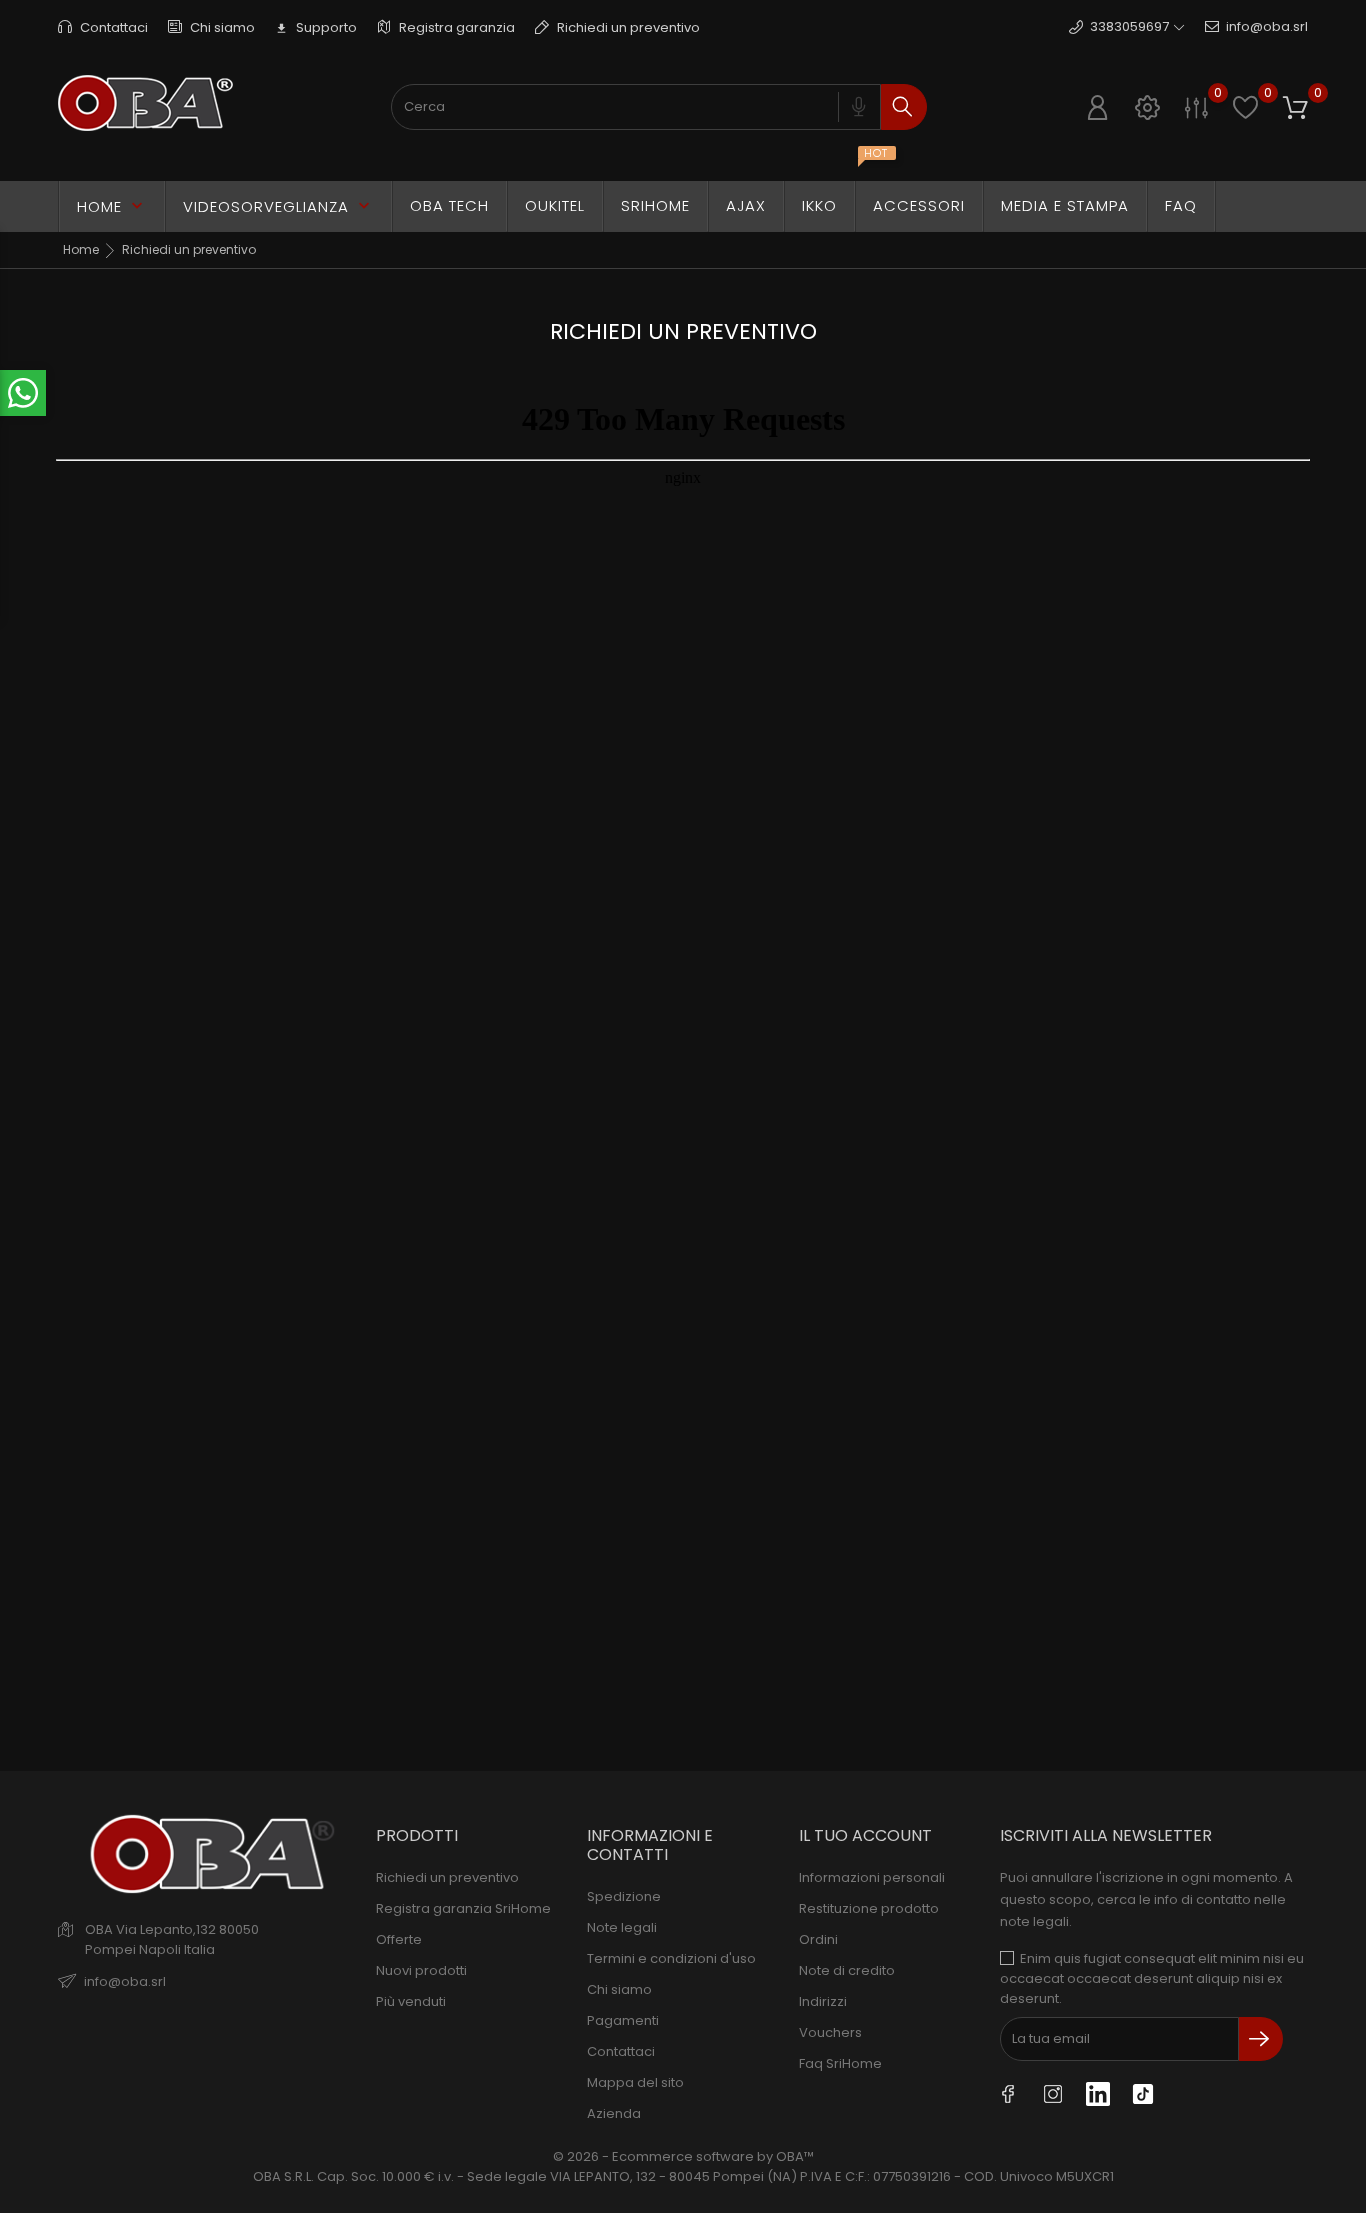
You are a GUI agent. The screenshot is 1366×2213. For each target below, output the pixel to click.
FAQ (1181, 205)
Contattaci (112, 27)
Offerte (399, 1939)
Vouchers (830, 2032)
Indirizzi (823, 2001)
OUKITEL (555, 205)
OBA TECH (449, 205)
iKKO (828, 198)
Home (112, 206)
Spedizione (624, 1896)
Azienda (614, 2113)
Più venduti (411, 2001)
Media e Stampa (1065, 205)
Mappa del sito (635, 2082)
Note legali (622, 1927)
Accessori (919, 205)
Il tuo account (865, 1835)
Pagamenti (623, 2020)
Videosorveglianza (278, 206)
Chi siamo (221, 27)
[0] (1196, 107)
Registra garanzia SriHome (463, 1908)
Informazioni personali (872, 1877)
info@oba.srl (1267, 26)
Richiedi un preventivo (627, 27)
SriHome (655, 205)
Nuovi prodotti (421, 1970)
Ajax (746, 205)
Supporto (316, 27)
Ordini (818, 1939)
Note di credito (847, 1970)
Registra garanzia (455, 27)
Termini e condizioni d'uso (671, 1958)
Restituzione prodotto (869, 1908)
